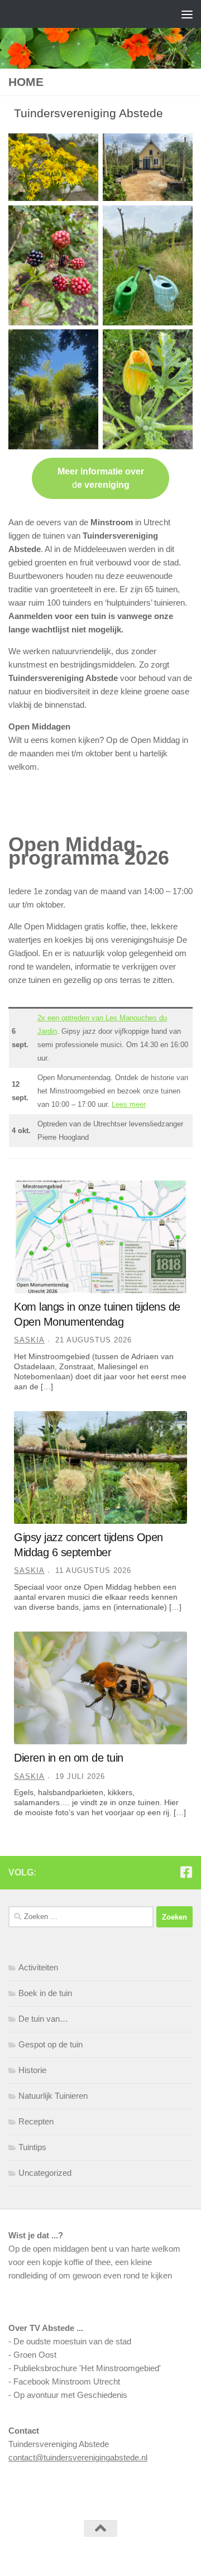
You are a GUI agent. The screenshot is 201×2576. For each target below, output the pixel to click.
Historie (32, 2070)
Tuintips (32, 2147)
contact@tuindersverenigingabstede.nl (78, 2457)
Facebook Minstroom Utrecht (67, 2381)
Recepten (36, 2121)
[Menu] (187, 14)
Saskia (29, 1340)
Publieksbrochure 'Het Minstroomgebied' (87, 2368)
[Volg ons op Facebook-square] (186, 1872)
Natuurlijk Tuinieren (53, 2096)
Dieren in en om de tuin (69, 1758)
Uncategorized (45, 2173)
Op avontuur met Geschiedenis (70, 2395)
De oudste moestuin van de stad (72, 2341)
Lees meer (129, 1104)
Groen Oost (35, 2355)
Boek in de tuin (45, 1993)
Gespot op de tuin (51, 2044)
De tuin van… (43, 2019)
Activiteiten (38, 1967)
